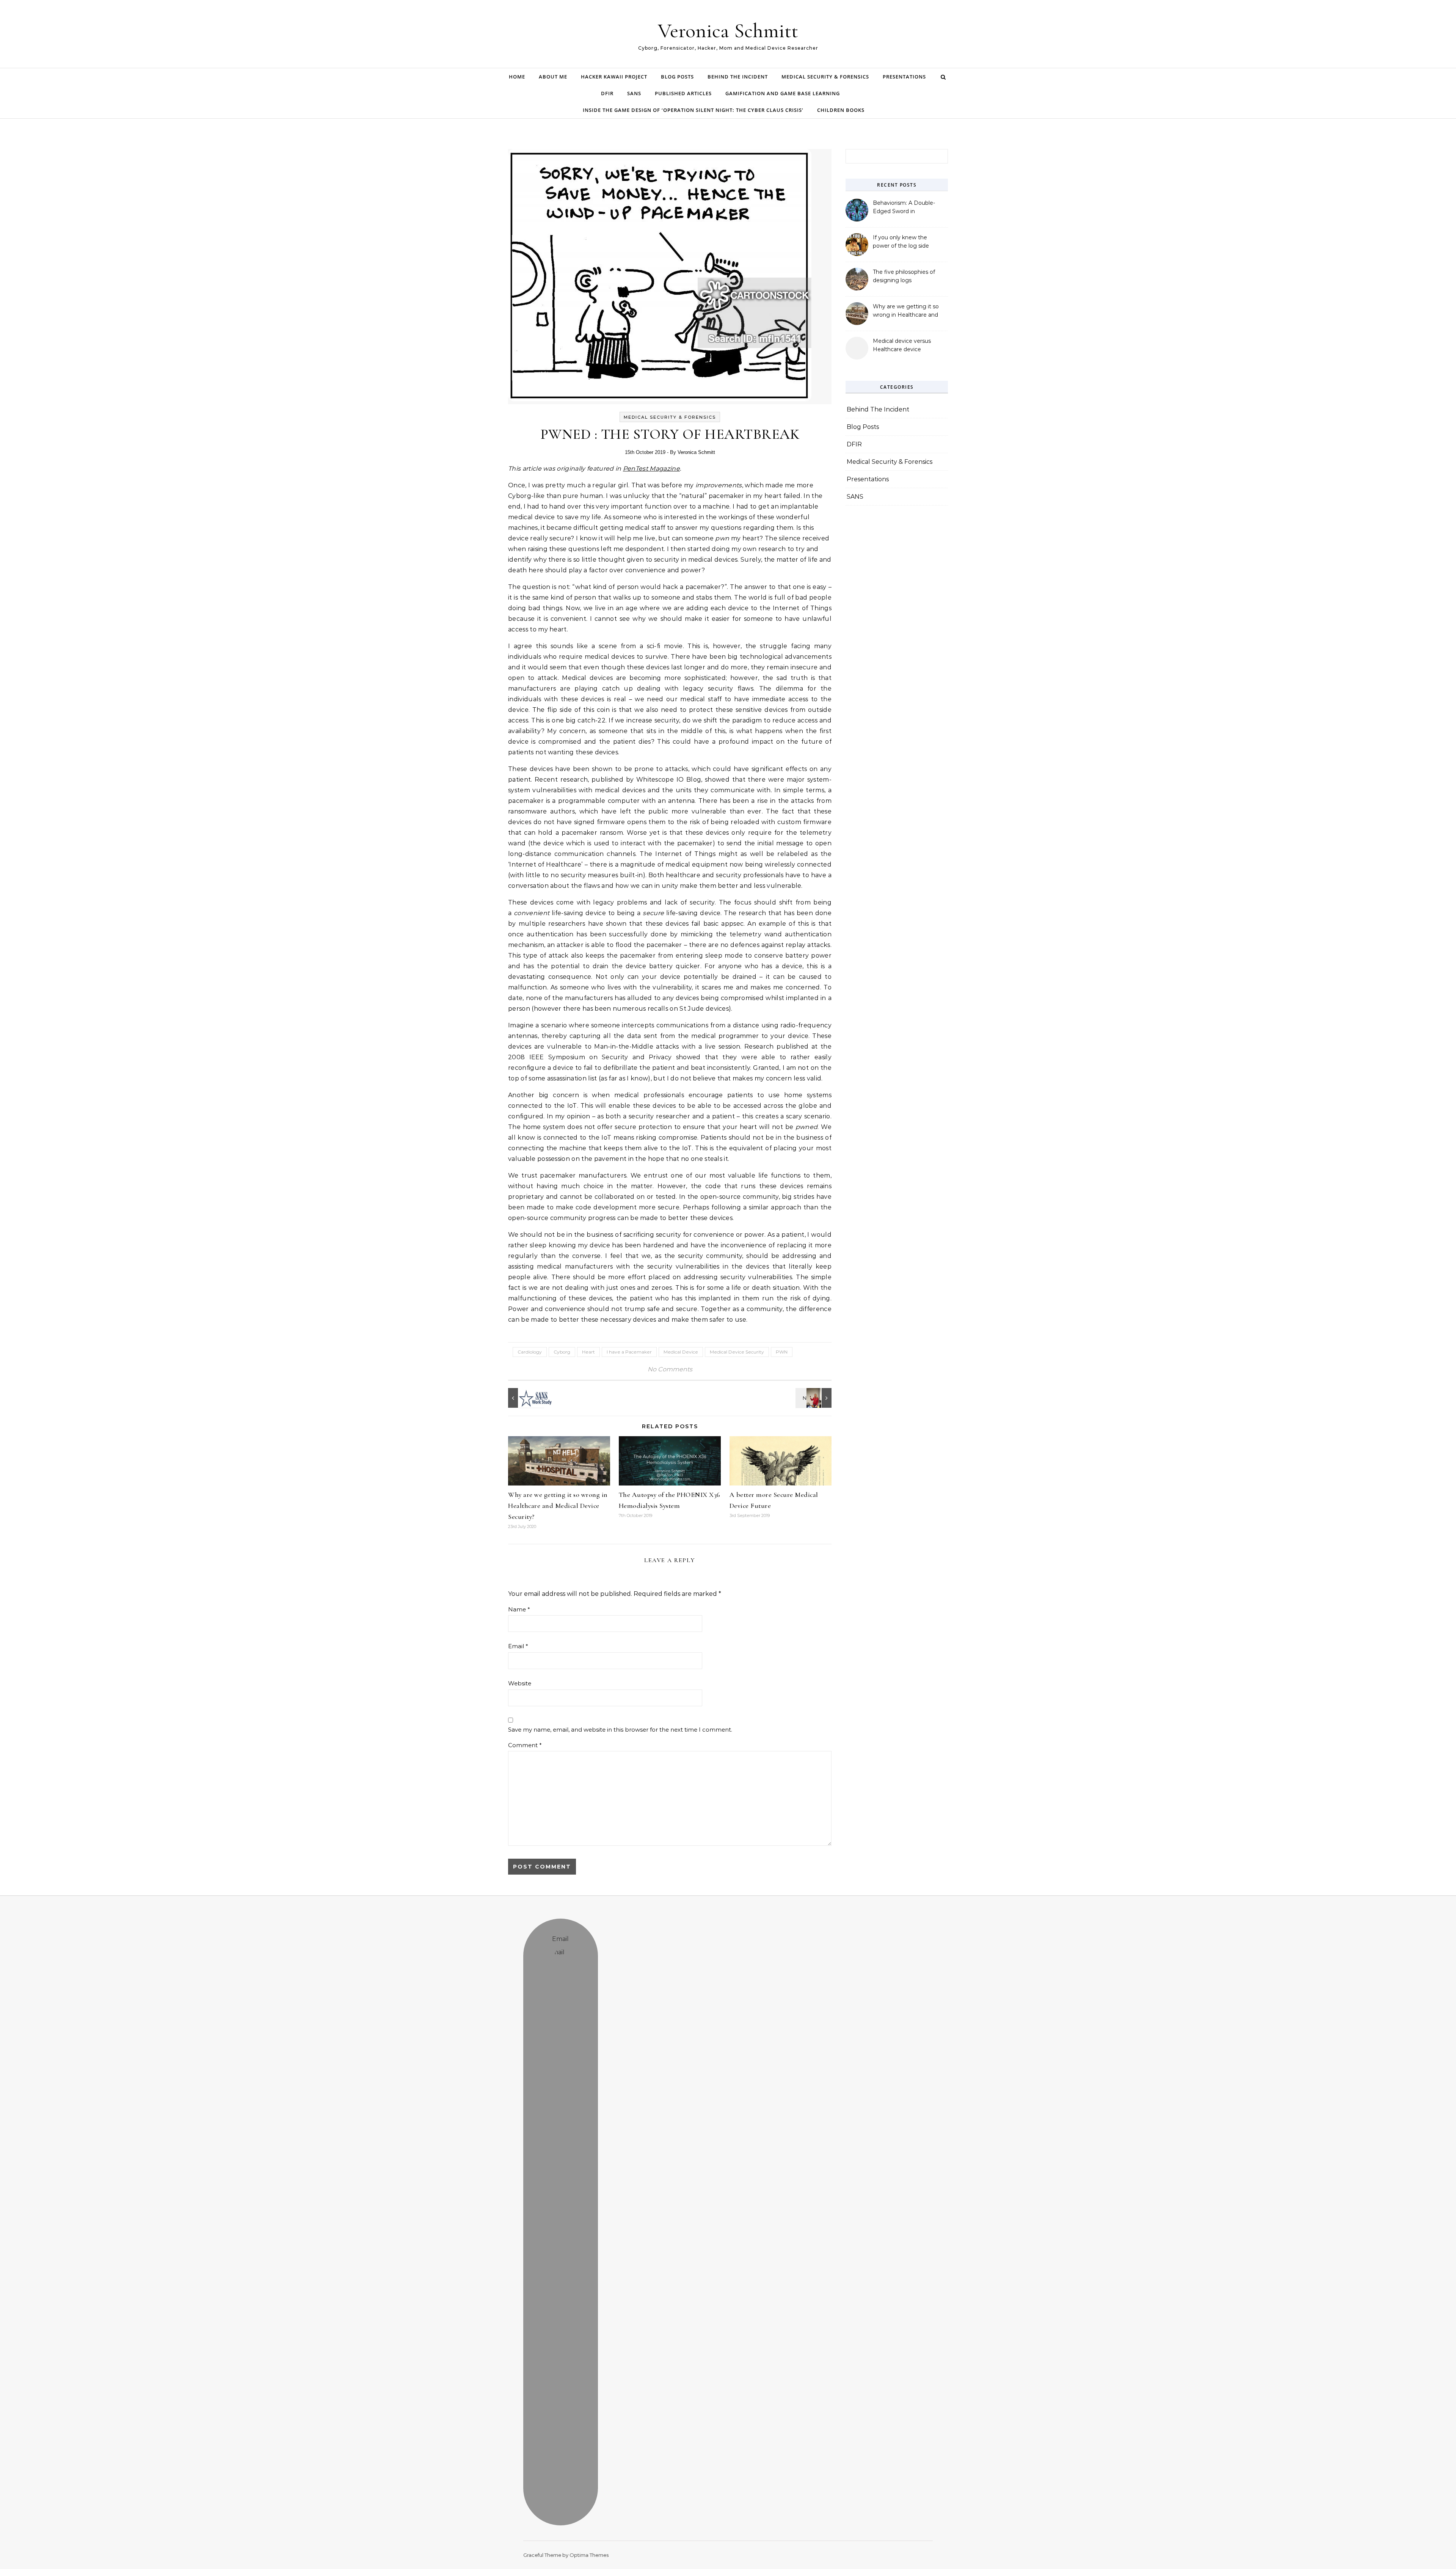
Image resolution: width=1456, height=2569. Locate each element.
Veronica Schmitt (728, 31)
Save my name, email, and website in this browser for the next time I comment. (620, 1730)
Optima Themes (589, 2555)
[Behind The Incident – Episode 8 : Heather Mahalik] (814, 1398)
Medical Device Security (737, 1352)
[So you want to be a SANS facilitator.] (525, 1398)
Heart (588, 1352)
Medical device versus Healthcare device (902, 345)
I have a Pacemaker (629, 1352)
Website (520, 1683)
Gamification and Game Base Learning (783, 93)
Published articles (683, 93)
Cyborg (562, 1352)
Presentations (904, 77)
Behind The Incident (738, 77)
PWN (782, 1352)
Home (517, 77)
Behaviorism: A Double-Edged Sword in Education (904, 208)
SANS (634, 93)
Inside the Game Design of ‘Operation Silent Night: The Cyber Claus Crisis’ (693, 110)
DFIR (607, 93)
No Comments (670, 1369)
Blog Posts (677, 77)
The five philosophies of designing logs (904, 276)
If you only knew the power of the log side (901, 242)
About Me (553, 77)
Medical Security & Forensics (825, 77)
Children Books (841, 110)
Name (519, 1609)
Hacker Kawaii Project (614, 77)
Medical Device (681, 1352)
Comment (525, 1745)
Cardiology (530, 1352)
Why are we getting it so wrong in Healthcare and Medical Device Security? (558, 1506)
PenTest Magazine (651, 469)
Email (518, 1646)
